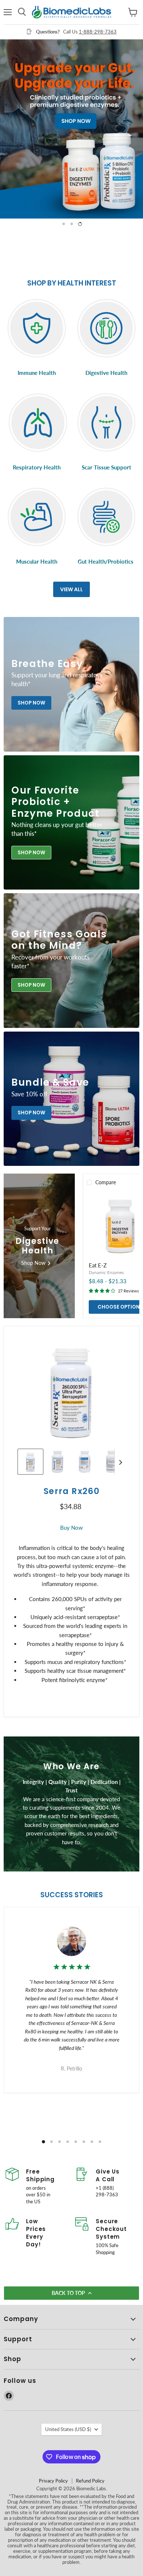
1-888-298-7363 (98, 32)
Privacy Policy (53, 2481)
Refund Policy (90, 2481)
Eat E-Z (98, 1265)
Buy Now (71, 1528)
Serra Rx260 (71, 1491)
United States (68, 2429)
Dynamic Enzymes (106, 1272)
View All (71, 589)
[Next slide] (120, 1462)
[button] (30, 1462)
